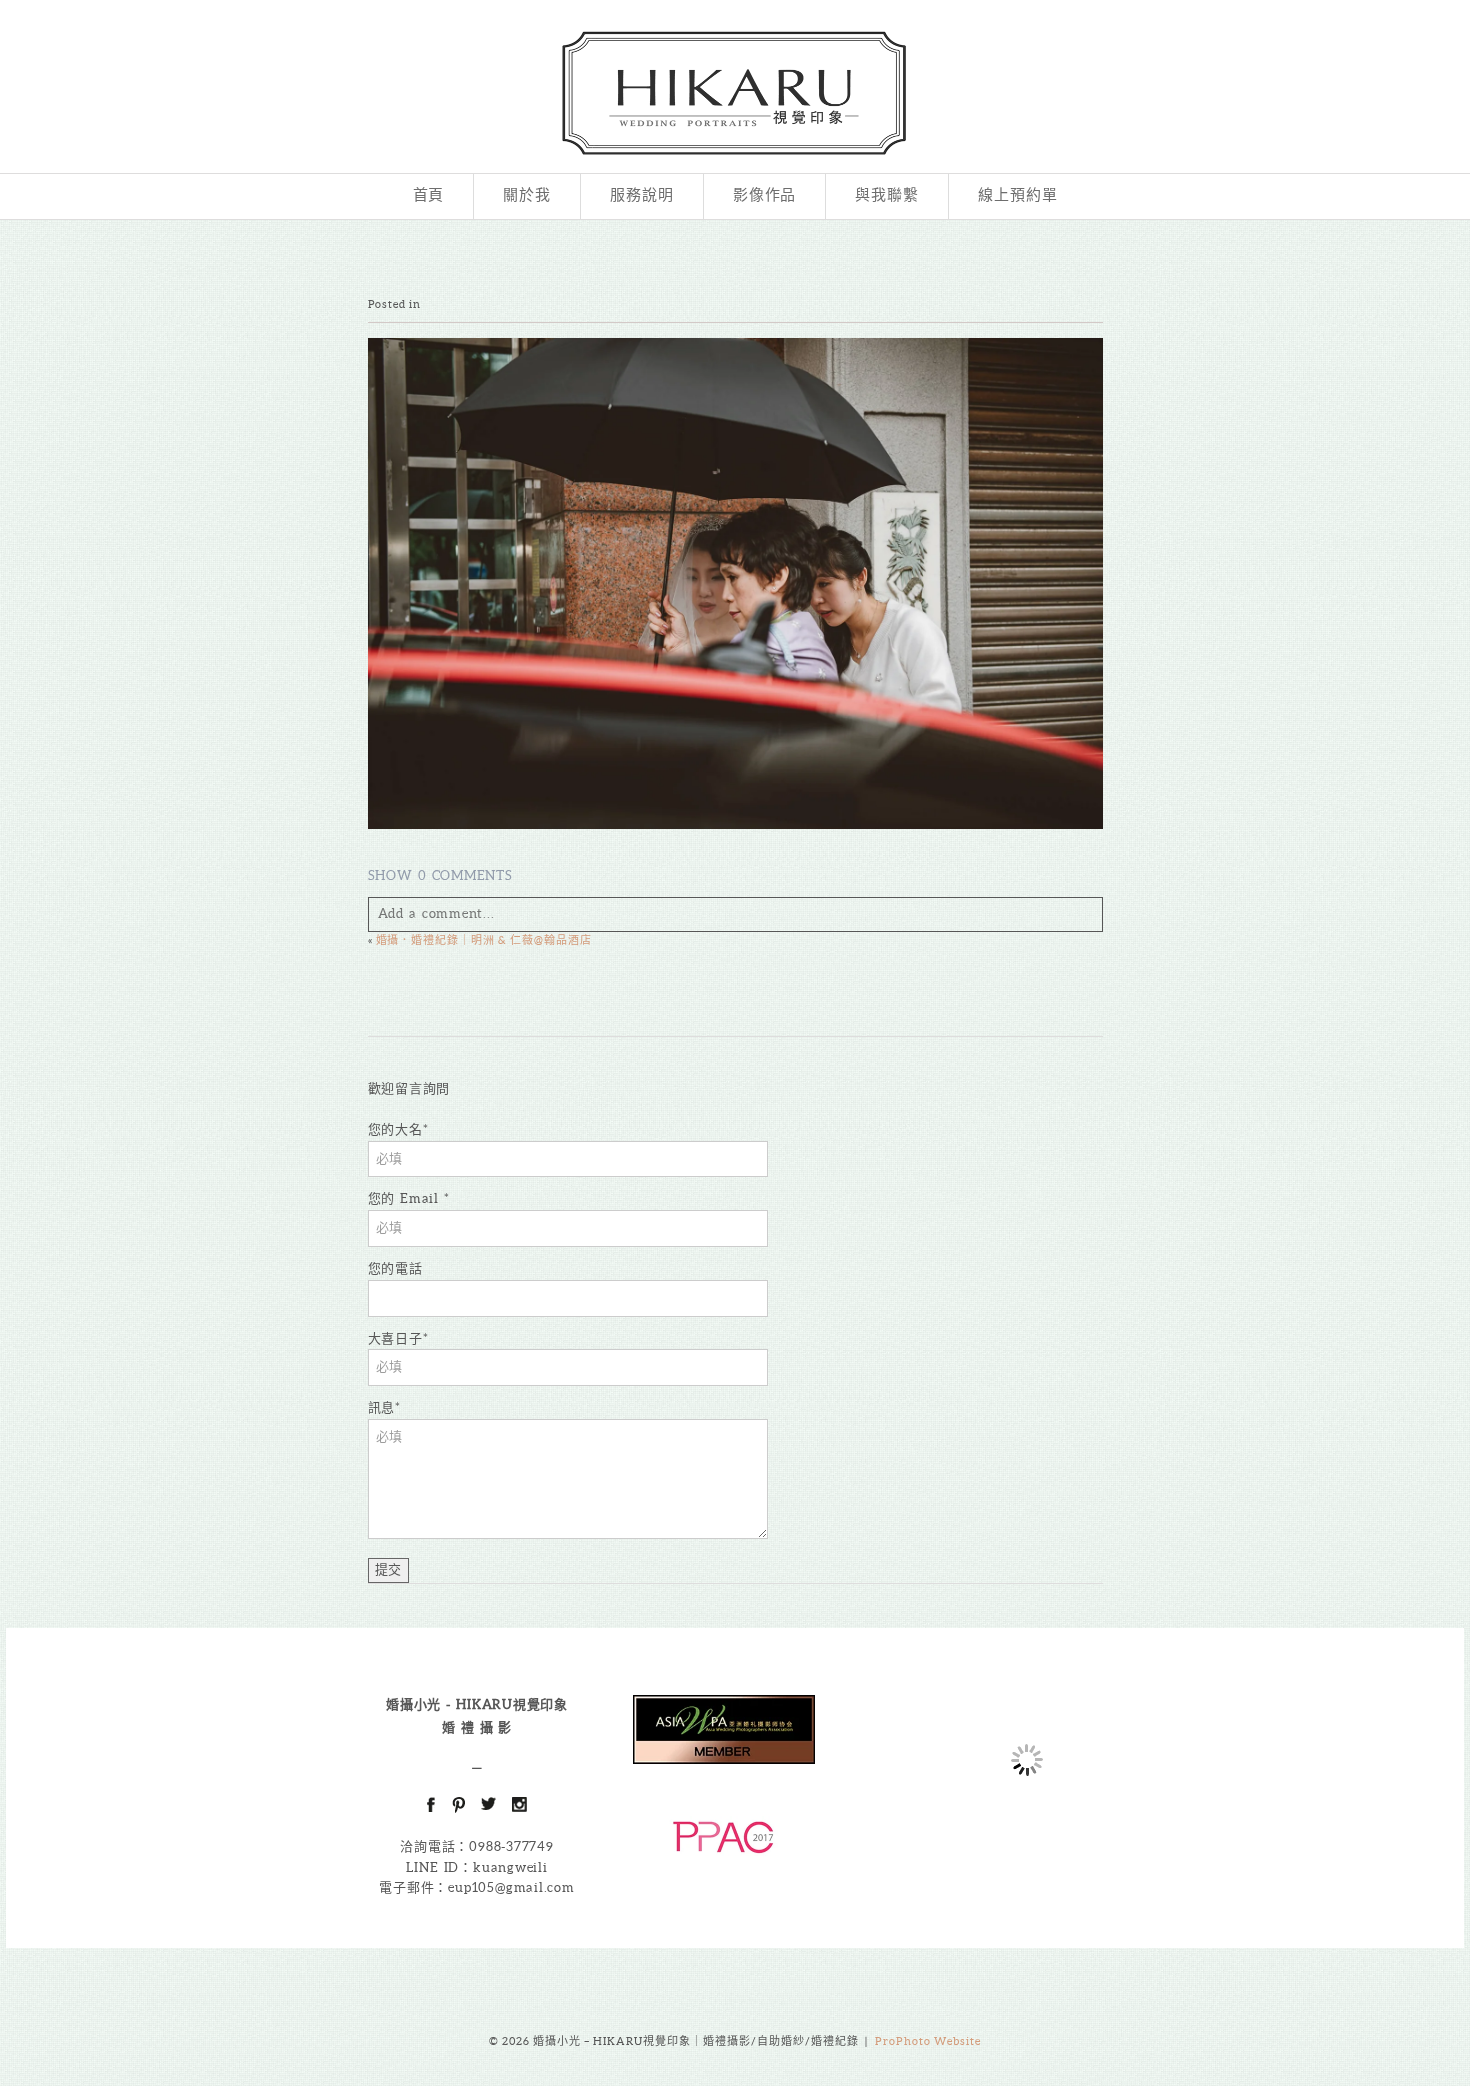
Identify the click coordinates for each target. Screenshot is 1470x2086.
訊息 (382, 1407)
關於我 (527, 196)
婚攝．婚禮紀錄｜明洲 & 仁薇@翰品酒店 (484, 940)
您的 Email (406, 1198)
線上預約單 (1018, 196)
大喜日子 (395, 1338)
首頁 (429, 196)
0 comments (440, 875)
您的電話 (395, 1268)
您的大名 (395, 1129)
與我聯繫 (887, 196)
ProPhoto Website (928, 2041)
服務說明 (642, 196)
